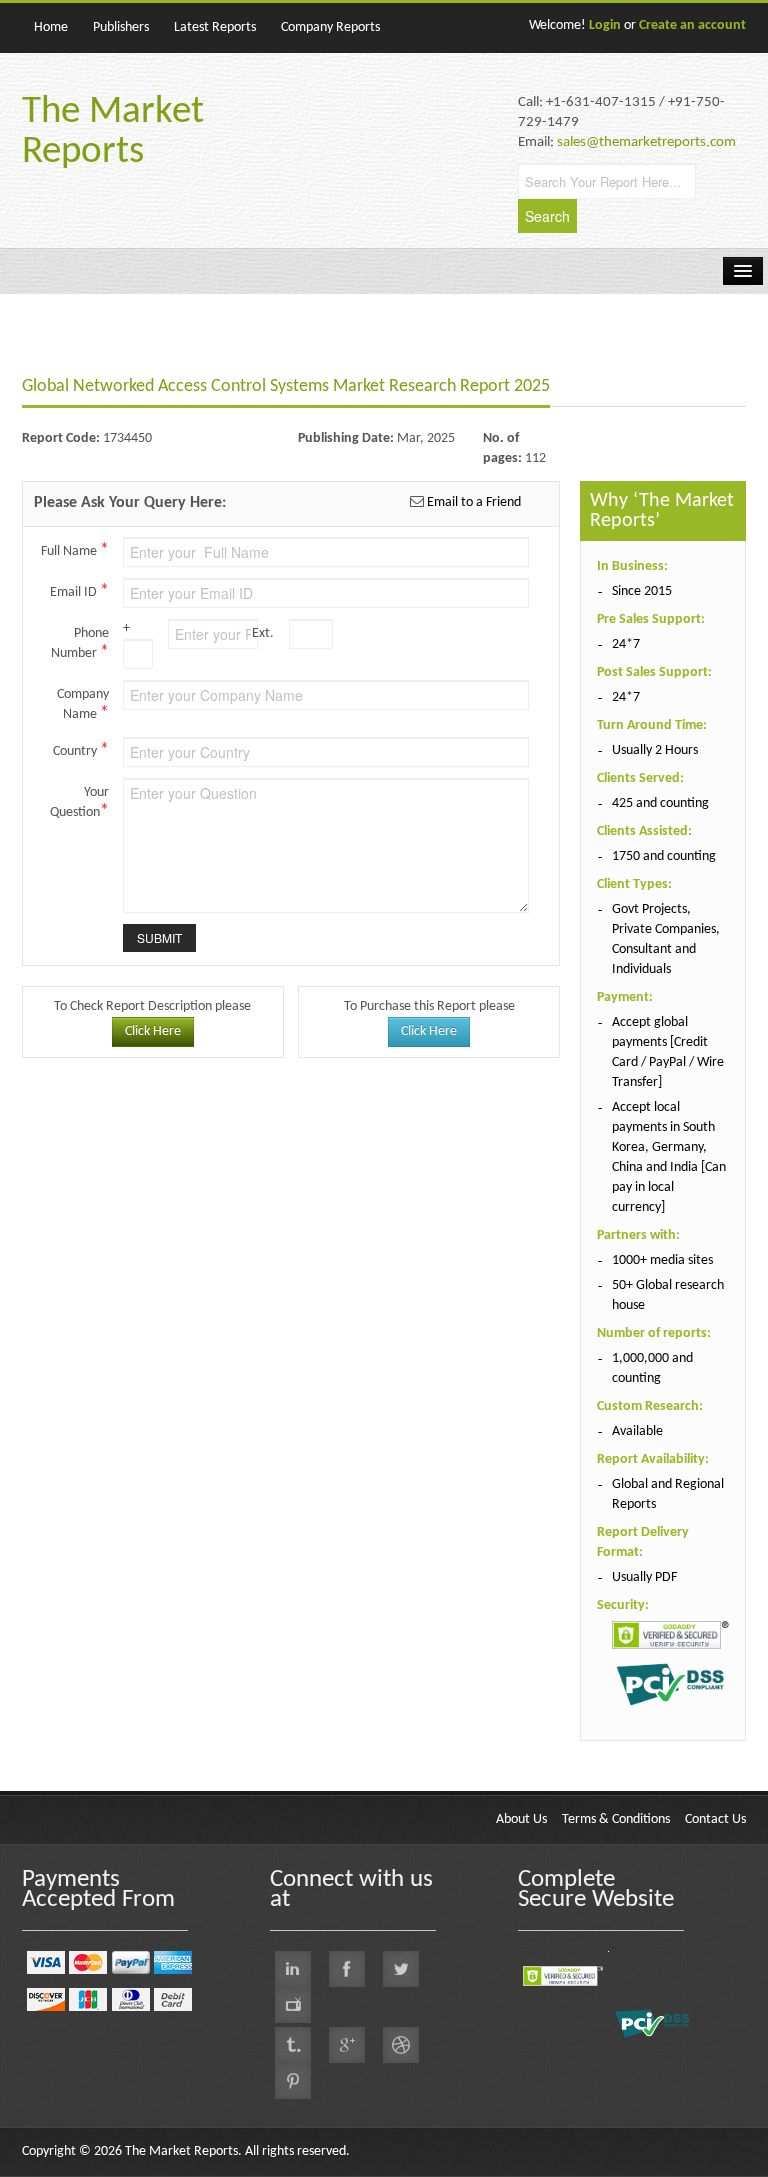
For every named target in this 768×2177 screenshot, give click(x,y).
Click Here (153, 1031)
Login (605, 25)
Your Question (79, 803)
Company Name (83, 705)
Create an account (692, 25)
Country (81, 750)
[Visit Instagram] (401, 2045)
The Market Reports (113, 132)
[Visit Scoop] (293, 2045)
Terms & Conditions (616, 1819)
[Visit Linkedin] (293, 1969)
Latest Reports (215, 27)
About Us (521, 1819)
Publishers (121, 27)
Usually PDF (644, 1577)
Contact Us (715, 1819)
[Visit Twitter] (401, 1969)
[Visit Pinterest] (293, 2081)
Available (637, 1431)
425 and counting (660, 803)
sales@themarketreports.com (646, 142)
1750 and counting (664, 856)
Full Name (75, 550)
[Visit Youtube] (293, 2005)
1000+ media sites (662, 1260)
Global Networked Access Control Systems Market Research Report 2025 (286, 386)
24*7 (626, 644)
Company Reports (330, 27)
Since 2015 (642, 591)
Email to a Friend (472, 502)
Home (51, 27)
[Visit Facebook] (347, 1969)
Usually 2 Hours (655, 750)
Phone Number (80, 644)
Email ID (79, 591)
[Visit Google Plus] (347, 2045)
